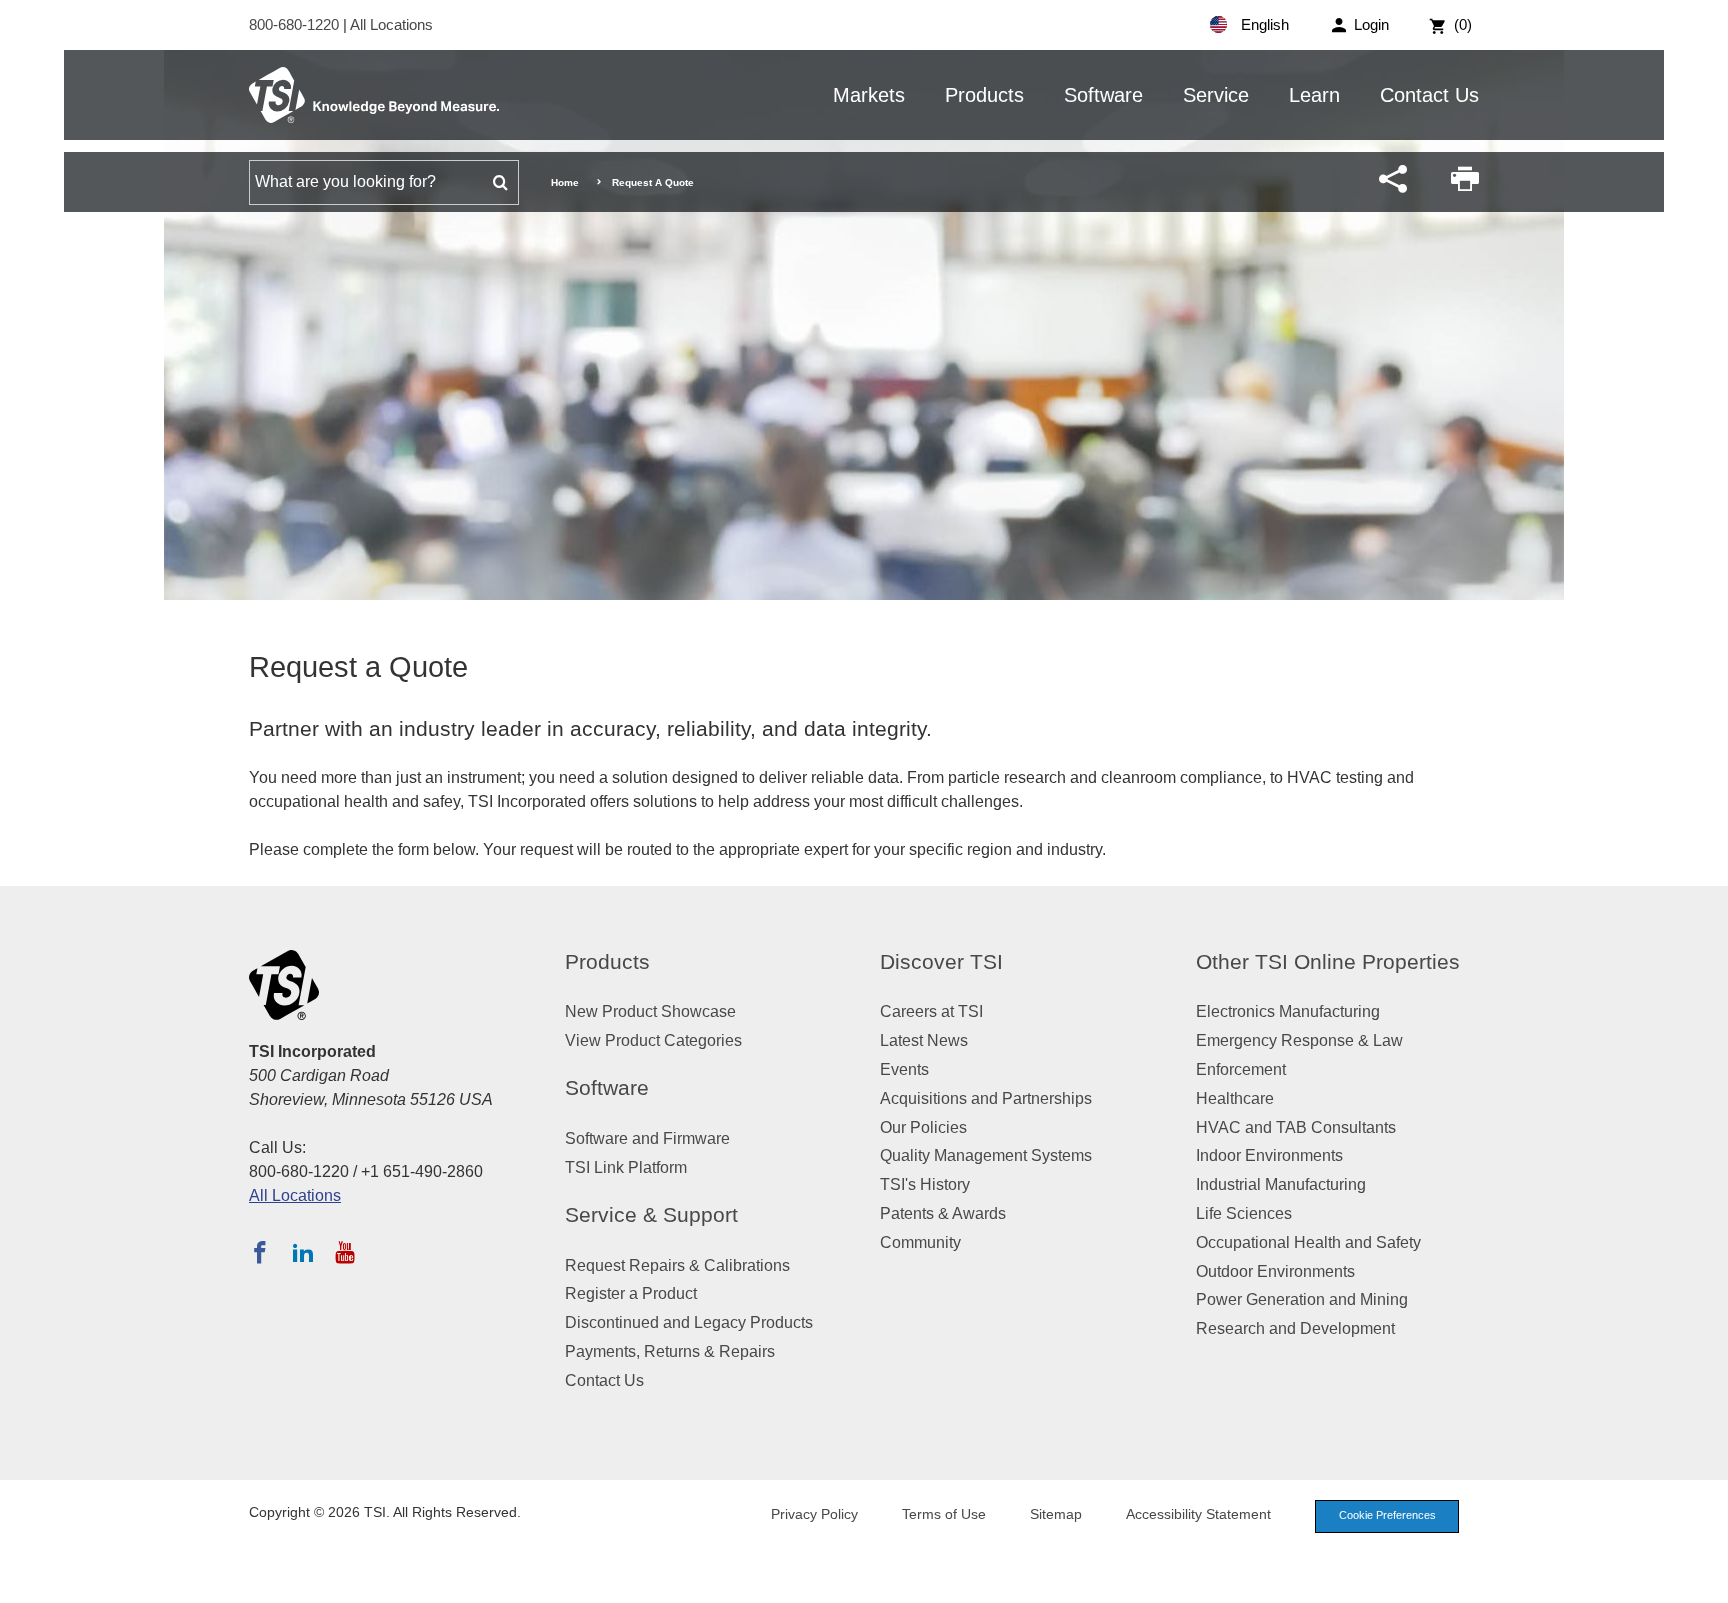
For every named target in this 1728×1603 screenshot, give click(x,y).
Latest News (924, 1040)
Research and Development (1295, 1328)
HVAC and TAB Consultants (1296, 1127)
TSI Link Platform (626, 1167)
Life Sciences (1244, 1213)
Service (1216, 95)
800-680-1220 (296, 24)
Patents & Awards (943, 1213)
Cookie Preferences (1387, 1515)
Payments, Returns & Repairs (670, 1351)
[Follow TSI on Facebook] (260, 1252)
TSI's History (925, 1184)
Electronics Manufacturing (1288, 1011)
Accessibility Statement (1198, 1514)
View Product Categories (653, 1040)
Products (984, 95)
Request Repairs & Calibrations (677, 1265)
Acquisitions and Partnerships (986, 1098)
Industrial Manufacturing (1281, 1184)
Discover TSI (941, 961)
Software (1103, 95)
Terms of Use (944, 1514)
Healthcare (1235, 1098)
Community (920, 1242)
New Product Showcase (650, 1011)
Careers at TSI (931, 1011)
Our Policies (923, 1127)
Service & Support (651, 1214)
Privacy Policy (814, 1514)
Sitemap (1056, 1514)
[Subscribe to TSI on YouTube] (344, 1252)
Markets (869, 95)
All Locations (391, 24)
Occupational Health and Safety (1308, 1242)
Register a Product (631, 1293)
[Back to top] (1703, 1578)
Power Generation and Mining (1302, 1299)
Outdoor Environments (1275, 1271)
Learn (1314, 95)
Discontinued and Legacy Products (689, 1322)
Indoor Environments (1269, 1155)
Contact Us (1429, 95)
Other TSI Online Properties (1328, 961)
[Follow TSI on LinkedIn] (303, 1252)
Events (904, 1069)
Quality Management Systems (986, 1155)
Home (565, 182)
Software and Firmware (647, 1138)
